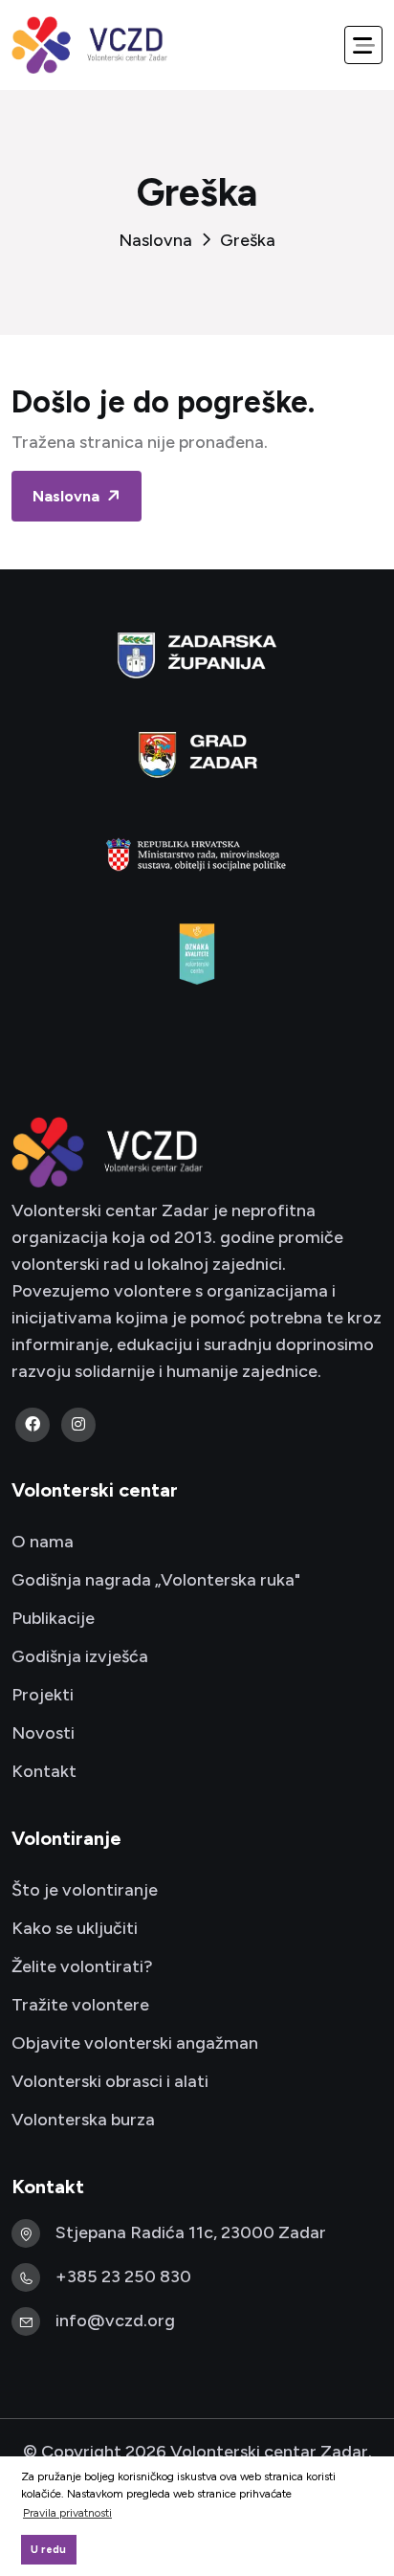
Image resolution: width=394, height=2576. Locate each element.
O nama (43, 1542)
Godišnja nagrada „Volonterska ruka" (156, 1580)
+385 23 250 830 (123, 2276)
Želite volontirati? (82, 1966)
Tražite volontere (80, 2005)
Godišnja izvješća (80, 1656)
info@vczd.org (115, 2321)
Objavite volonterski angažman (135, 2043)
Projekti (43, 1695)
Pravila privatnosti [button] (67, 2513)
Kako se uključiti (75, 1928)
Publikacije (53, 1618)
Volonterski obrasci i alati (110, 2081)
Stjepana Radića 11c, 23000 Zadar (191, 2232)
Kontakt (44, 1771)
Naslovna (155, 240)
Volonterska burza (83, 2120)
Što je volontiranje (85, 1890)
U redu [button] (48, 2550)
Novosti (43, 1733)
